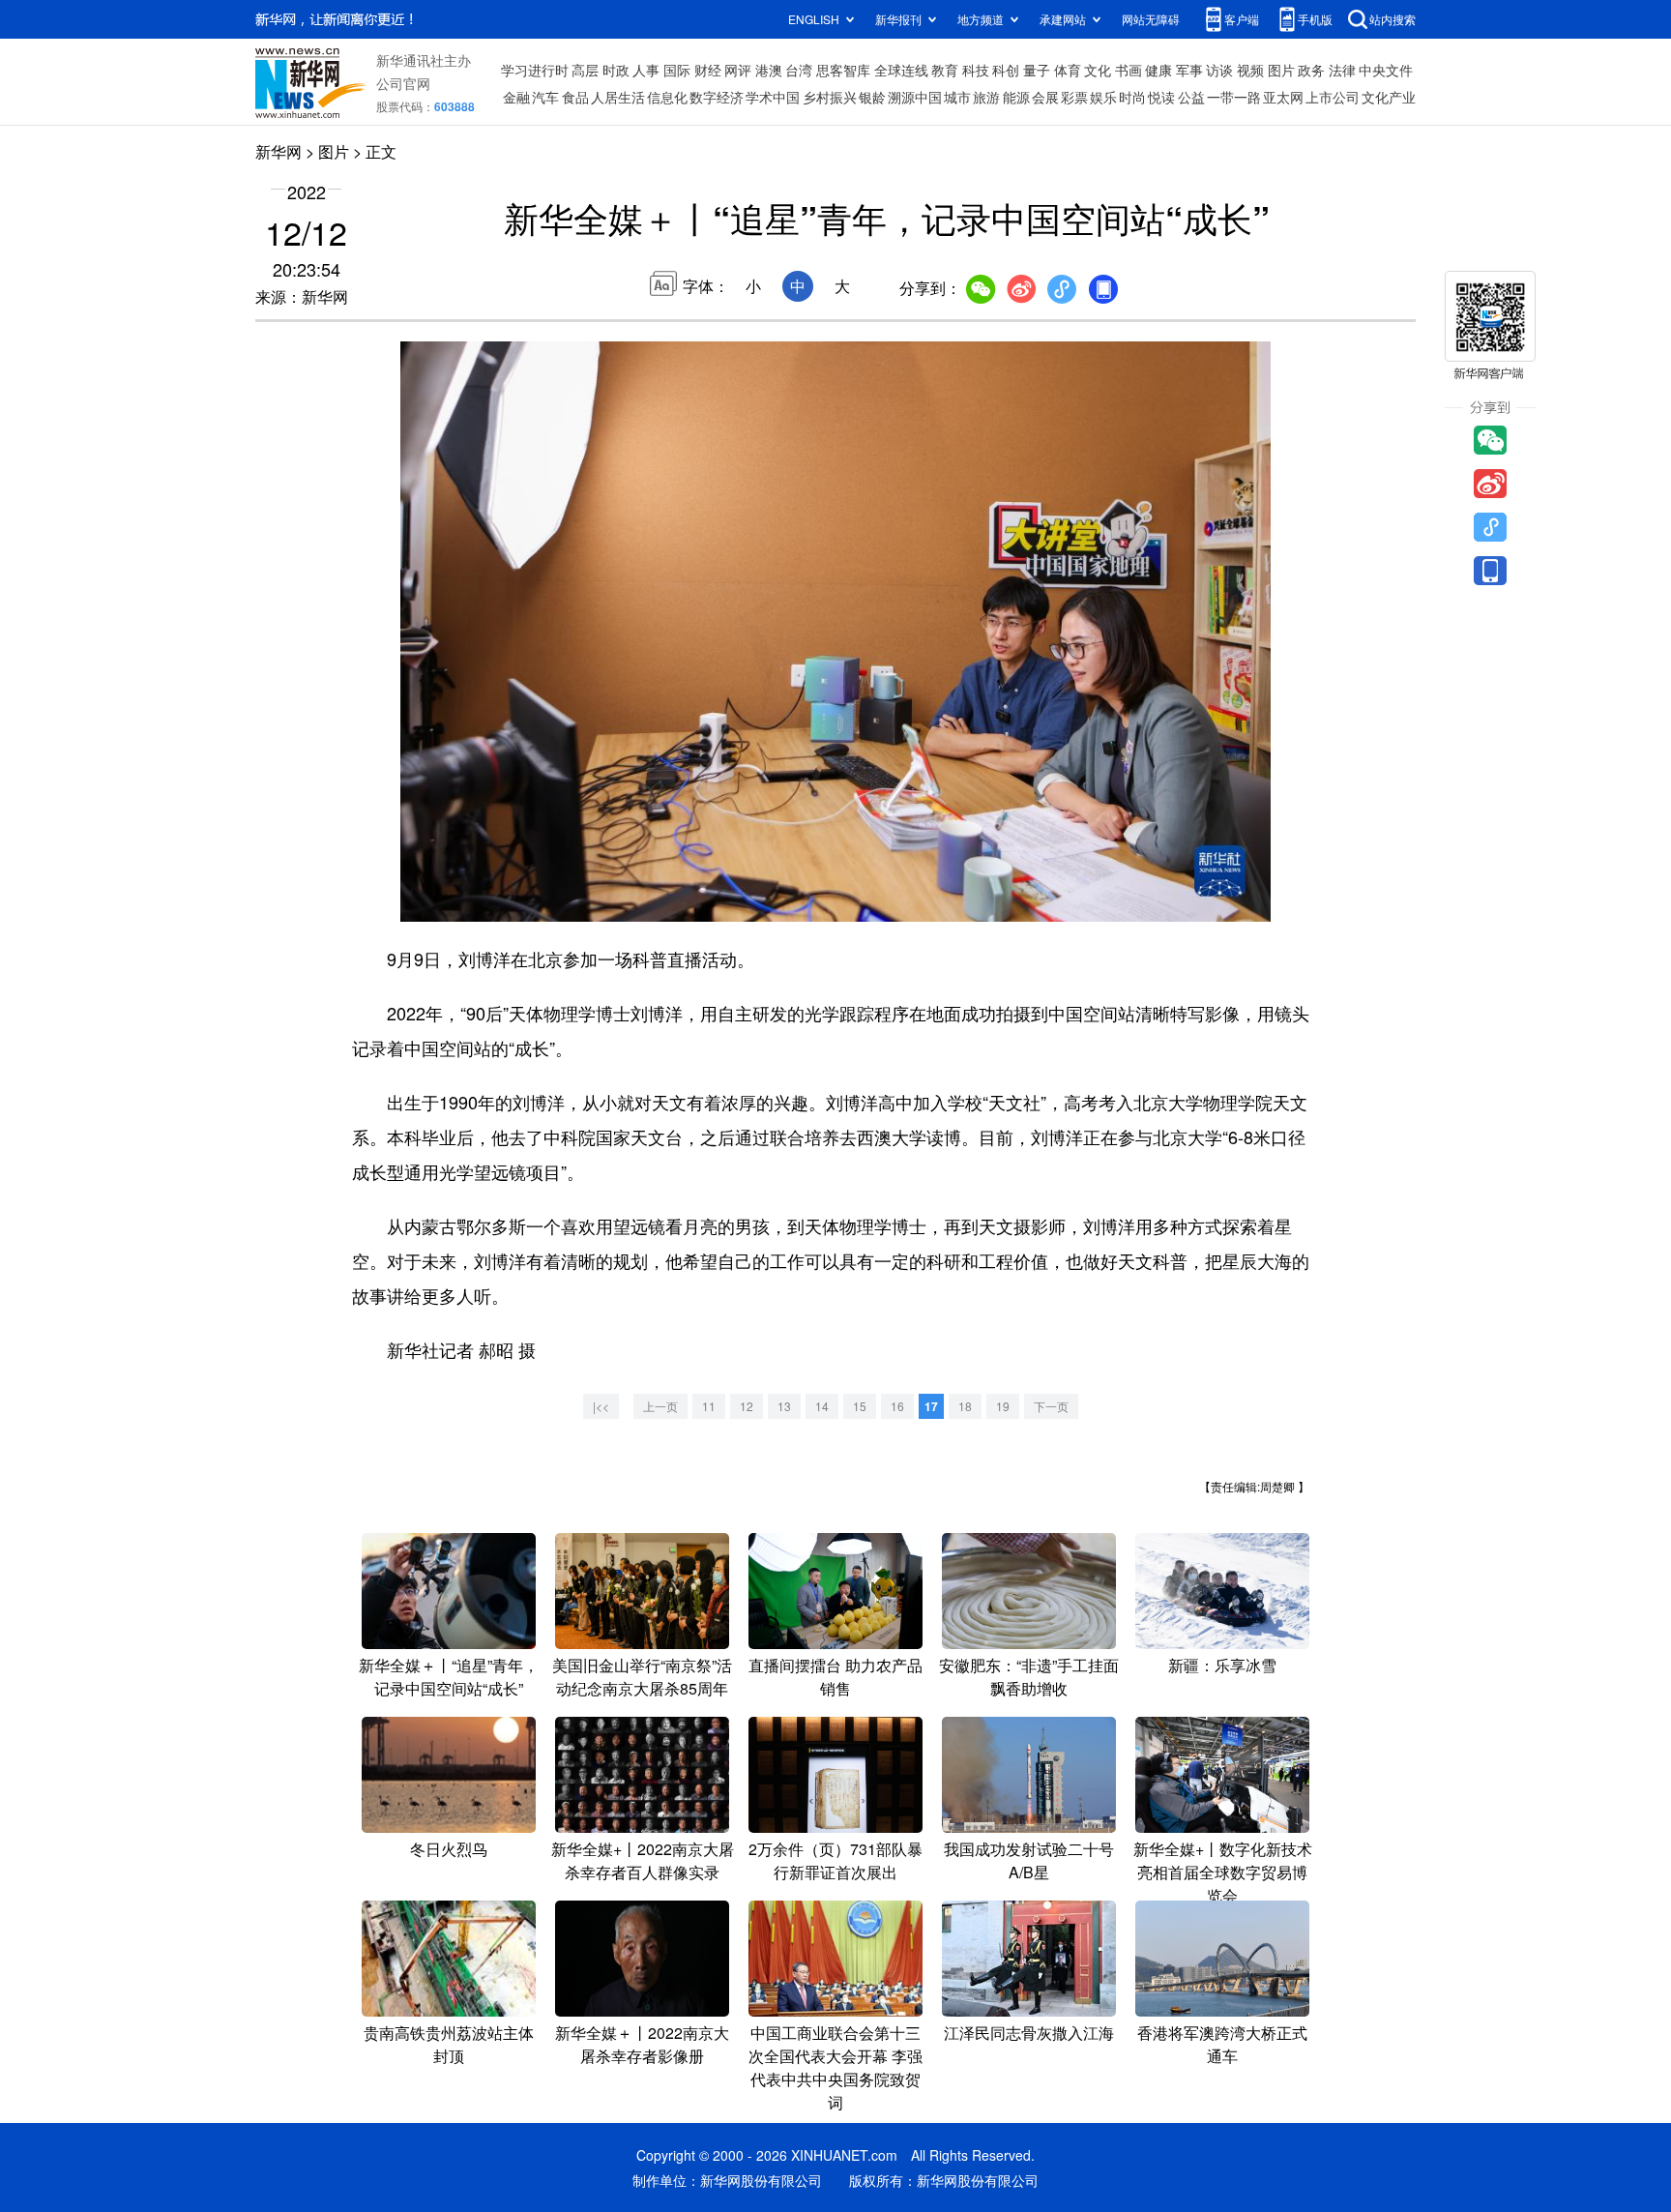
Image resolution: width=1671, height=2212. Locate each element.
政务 (1311, 70)
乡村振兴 (830, 97)
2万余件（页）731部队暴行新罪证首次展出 (835, 1860)
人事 (646, 70)
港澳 (769, 70)
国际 (677, 70)
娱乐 (1103, 97)
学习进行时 (535, 70)
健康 (1158, 70)
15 (860, 1406)
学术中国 (773, 97)
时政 (616, 70)
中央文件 (1386, 70)
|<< (601, 1406)
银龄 (872, 97)
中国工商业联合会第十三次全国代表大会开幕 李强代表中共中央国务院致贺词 (835, 2067)
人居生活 (618, 97)
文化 (1098, 70)
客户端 (1242, 19)
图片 (1281, 70)
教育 (945, 70)
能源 (1016, 97)
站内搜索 (1392, 19)
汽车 (545, 97)
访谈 (1219, 70)
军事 (1189, 70)
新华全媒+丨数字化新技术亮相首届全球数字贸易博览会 (1223, 1872)
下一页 (1051, 1406)
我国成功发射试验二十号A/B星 (1029, 1860)
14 (822, 1406)
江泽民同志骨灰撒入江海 (1029, 2033)
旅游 (986, 97)
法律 (1342, 70)
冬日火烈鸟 (449, 1849)
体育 (1068, 70)
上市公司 (1333, 97)
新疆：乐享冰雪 (1222, 1665)
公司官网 (403, 83)
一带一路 (1234, 97)
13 (784, 1406)
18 (965, 1406)
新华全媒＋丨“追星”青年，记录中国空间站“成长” (449, 1677)
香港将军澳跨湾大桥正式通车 (1222, 2044)
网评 (738, 70)
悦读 (1161, 97)
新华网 (278, 151)
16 (897, 1406)
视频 (1250, 70)
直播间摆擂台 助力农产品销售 (835, 1677)
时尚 (1132, 97)
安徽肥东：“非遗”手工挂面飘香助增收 (1029, 1677)
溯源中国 (915, 97)
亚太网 (1283, 97)
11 (709, 1406)
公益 (1191, 97)
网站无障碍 (1151, 19)
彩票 (1074, 97)
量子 (1037, 70)
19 (1003, 1406)
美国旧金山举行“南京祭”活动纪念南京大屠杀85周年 (642, 1677)
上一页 (660, 1406)
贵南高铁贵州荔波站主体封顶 (449, 2044)
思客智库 (843, 70)
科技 (976, 70)
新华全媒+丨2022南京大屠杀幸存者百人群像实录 (643, 1860)
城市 (957, 97)
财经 (708, 70)
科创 (1006, 70)
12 (747, 1406)
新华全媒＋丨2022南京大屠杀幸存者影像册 (642, 2044)
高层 (585, 70)
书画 (1129, 70)
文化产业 (1389, 97)
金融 (516, 97)
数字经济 (717, 97)
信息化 (667, 97)
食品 (575, 97)
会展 (1045, 97)
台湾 (799, 70)
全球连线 (901, 70)
